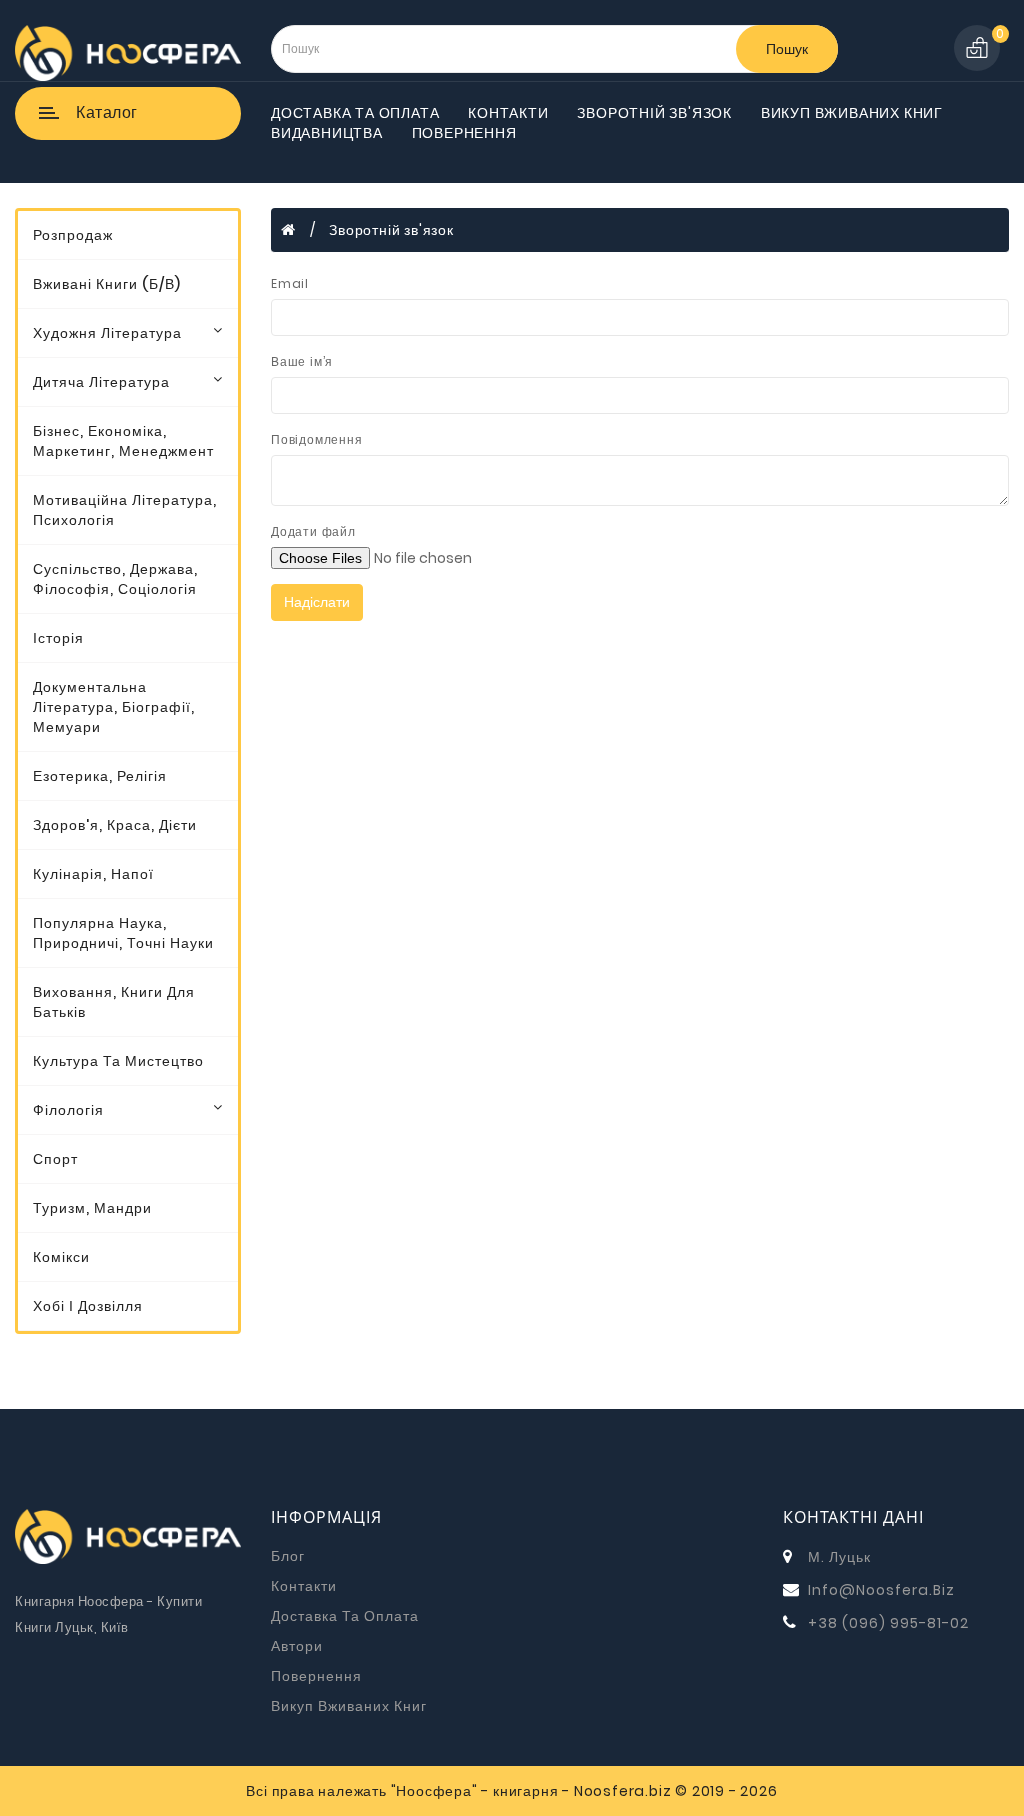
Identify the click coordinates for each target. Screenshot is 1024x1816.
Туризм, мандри (92, 1208)
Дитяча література (101, 382)
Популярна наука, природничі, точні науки (123, 933)
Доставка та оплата (355, 113)
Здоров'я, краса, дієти (115, 825)
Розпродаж (73, 235)
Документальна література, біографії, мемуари (114, 707)
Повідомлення (317, 439)
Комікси (61, 1257)
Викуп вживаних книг (852, 113)
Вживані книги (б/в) (107, 284)
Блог (288, 1556)
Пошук (787, 49)
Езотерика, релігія (100, 776)
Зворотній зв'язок (654, 113)
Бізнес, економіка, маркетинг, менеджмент (123, 441)
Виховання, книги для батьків (114, 1002)
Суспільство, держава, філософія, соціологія (115, 579)
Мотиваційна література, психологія (125, 510)
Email (290, 283)
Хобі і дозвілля (88, 1306)
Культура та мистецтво (118, 1061)
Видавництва (327, 133)
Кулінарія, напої (93, 874)
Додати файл (313, 531)
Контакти (508, 113)
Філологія (68, 1110)
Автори (297, 1646)
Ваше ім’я (302, 361)
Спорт (55, 1159)
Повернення (464, 133)
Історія (58, 638)
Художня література (107, 333)
